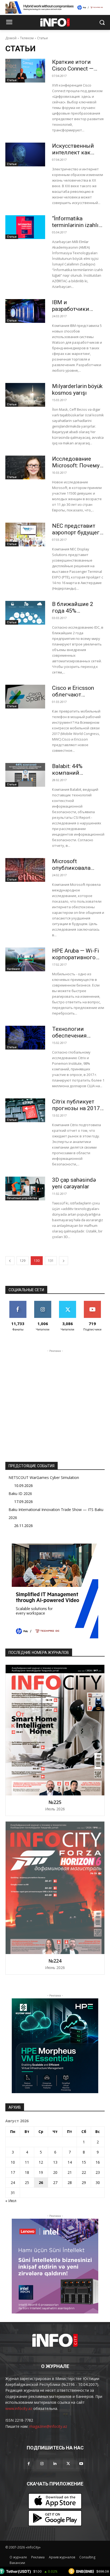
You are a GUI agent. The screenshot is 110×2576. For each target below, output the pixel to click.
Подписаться (92, 1303)
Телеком (27, 38)
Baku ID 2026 (20, 1493)
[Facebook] (29, 2464)
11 (27, 2162)
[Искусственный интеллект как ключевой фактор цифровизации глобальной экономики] (25, 154)
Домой (11, 38)
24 (13, 2182)
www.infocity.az (19, 2408)
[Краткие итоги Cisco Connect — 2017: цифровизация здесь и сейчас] (25, 71)
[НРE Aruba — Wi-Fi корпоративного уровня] (25, 959)
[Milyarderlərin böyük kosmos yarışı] (25, 395)
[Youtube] (81, 2464)
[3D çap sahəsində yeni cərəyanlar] (25, 1189)
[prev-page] (10, 1261)
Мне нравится (18, 1303)
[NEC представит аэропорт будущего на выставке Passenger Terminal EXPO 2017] (25, 535)
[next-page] (64, 1261)
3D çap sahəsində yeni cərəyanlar (74, 1183)
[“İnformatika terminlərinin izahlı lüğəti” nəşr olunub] (25, 227)
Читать (43, 1303)
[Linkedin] (55, 2464)
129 (23, 1261)
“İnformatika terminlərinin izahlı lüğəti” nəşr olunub (75, 225)
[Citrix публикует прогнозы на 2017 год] (25, 1110)
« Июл (11, 2201)
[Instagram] (42, 2464)
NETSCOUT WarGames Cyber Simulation (44, 1477)
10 (13, 2162)
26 (41, 2182)
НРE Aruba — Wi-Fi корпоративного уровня (76, 957)
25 (27, 2182)
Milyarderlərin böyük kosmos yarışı (77, 389)
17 (13, 2172)
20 (55, 2172)
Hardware (13, 969)
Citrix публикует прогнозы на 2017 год (76, 1108)
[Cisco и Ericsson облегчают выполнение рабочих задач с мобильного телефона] (25, 697)
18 (27, 2172)
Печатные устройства (22, 1198)
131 (51, 1261)
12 (41, 2162)
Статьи (12, 80)
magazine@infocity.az (48, 2426)
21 (70, 2172)
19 (41, 2172)
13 (55, 2162)
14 (70, 2162)
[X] (68, 2464)
